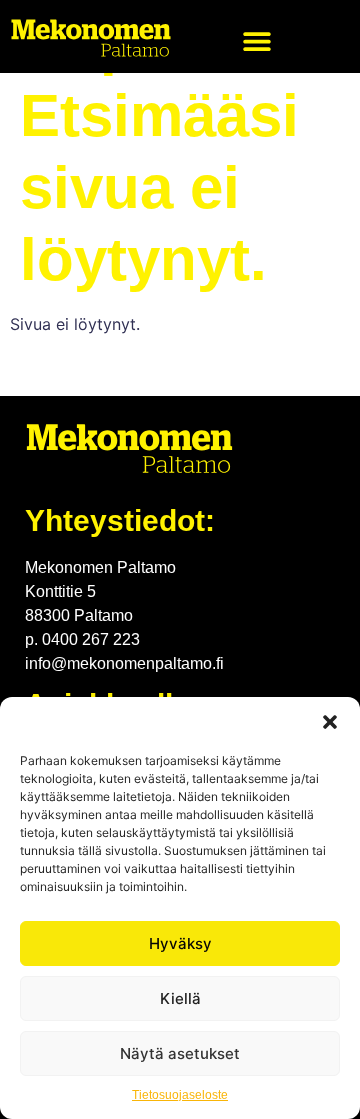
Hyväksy (180, 943)
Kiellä (180, 998)
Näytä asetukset (180, 1053)
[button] (330, 722)
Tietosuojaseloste (180, 1095)
